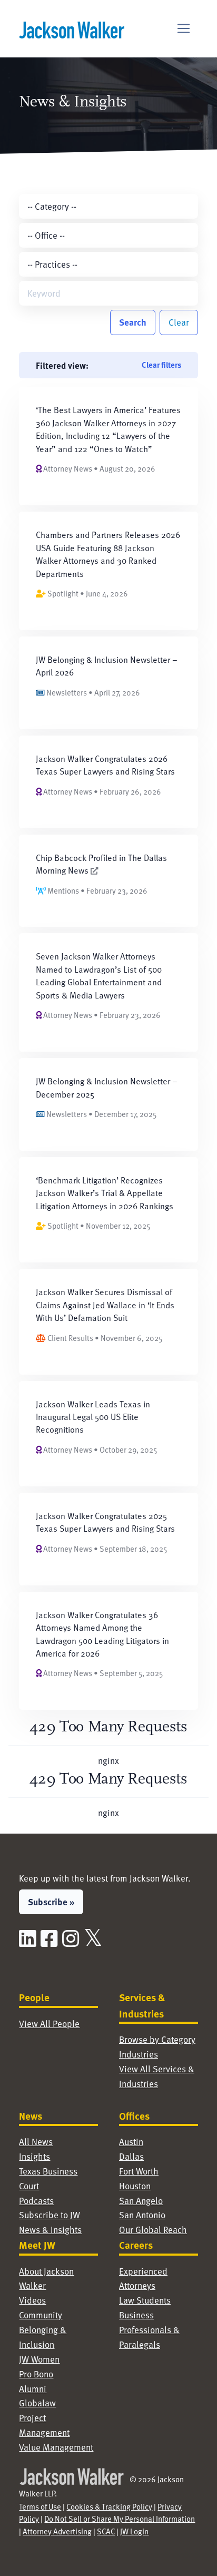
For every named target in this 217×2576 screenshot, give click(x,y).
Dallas (131, 2156)
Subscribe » (51, 1902)
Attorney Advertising (57, 2531)
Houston (135, 2186)
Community (41, 2315)
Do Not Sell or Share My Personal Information (120, 2519)
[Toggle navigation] (184, 29)
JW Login (134, 2531)
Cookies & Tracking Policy (109, 2506)
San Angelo (141, 2201)
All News (36, 2142)
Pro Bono (36, 2374)
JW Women (39, 2359)
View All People (49, 2024)
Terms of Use (40, 2506)
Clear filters (161, 365)
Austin (131, 2142)
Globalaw (37, 2403)
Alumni (33, 2389)
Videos (32, 2300)
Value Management (56, 2447)
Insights (34, 2156)
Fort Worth (139, 2171)
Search (133, 322)
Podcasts (36, 2201)
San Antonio (142, 2215)
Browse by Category (157, 2039)
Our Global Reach (153, 2230)
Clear (179, 322)
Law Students (145, 2300)
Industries (139, 2054)
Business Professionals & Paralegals (149, 2330)
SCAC (106, 2531)
